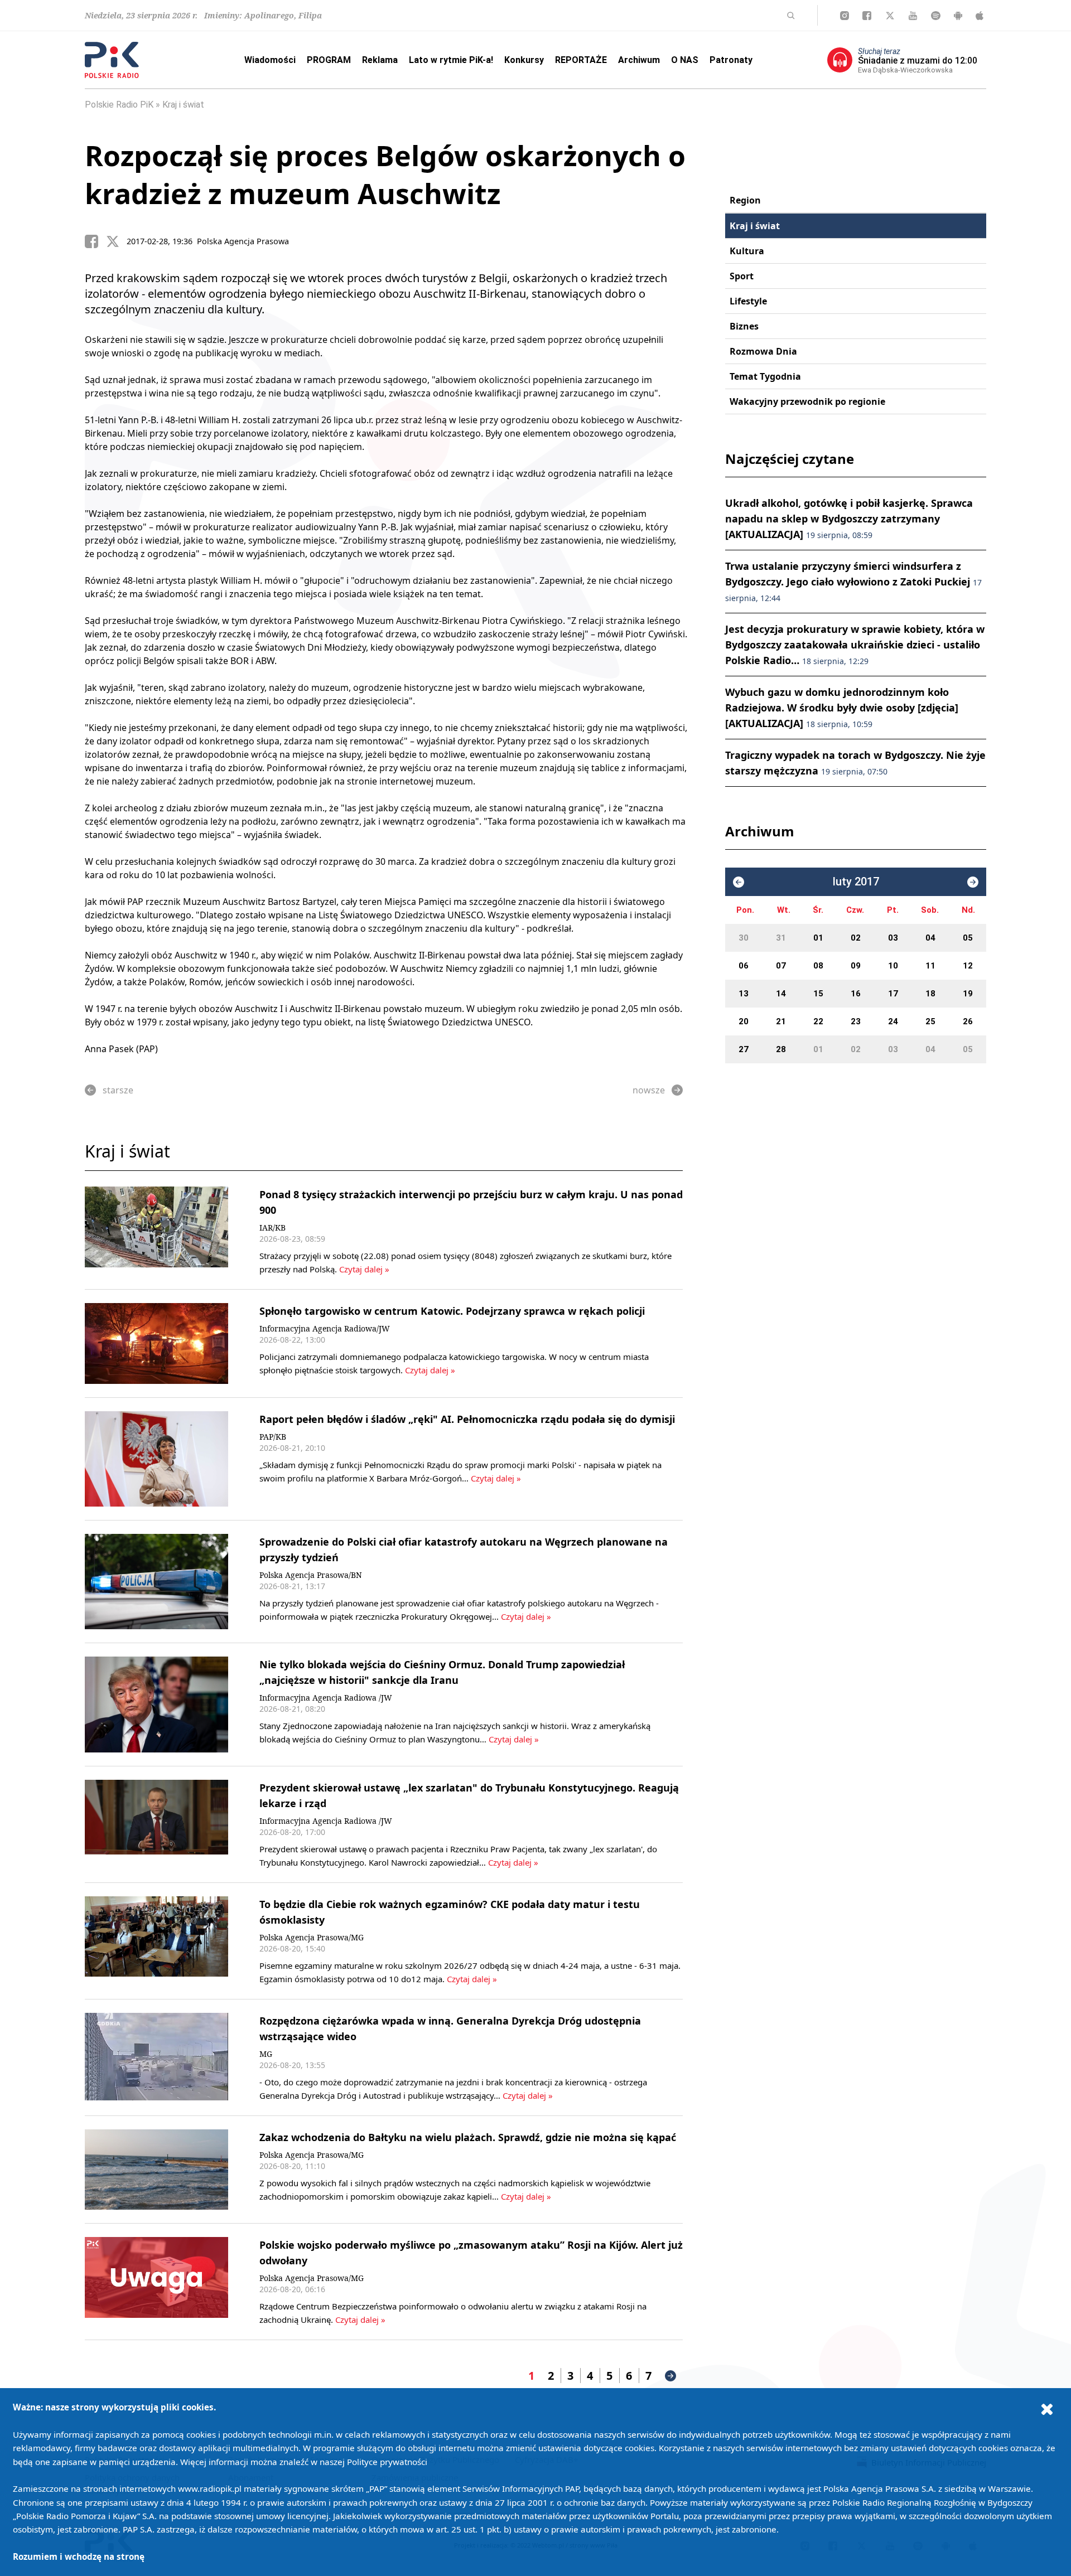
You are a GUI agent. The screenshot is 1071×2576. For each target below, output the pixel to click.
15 (818, 994)
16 (856, 994)
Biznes (744, 326)
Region (745, 200)
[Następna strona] (670, 2376)
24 (893, 1021)
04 (930, 938)
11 (930, 966)
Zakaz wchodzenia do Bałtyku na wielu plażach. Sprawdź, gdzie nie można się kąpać (468, 2137)
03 (893, 938)
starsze (118, 1090)
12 (968, 966)
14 (781, 994)
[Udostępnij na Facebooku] (95, 241)
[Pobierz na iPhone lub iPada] (980, 16)
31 (781, 938)
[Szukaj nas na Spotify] (936, 16)
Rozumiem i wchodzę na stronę (79, 2556)
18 (930, 994)
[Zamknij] (1047, 2409)
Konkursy (524, 60)
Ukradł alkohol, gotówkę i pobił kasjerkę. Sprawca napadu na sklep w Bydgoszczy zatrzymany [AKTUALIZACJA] (849, 519)
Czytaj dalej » (363, 1269)
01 (818, 938)
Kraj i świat (183, 105)
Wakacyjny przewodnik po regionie (807, 401)
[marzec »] (973, 882)
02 (856, 938)
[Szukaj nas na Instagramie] (845, 16)
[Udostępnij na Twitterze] (117, 241)
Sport (742, 276)
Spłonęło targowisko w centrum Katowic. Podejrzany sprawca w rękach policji (452, 1311)
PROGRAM (329, 60)
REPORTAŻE (581, 60)
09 (856, 966)
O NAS (685, 60)
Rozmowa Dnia (763, 351)
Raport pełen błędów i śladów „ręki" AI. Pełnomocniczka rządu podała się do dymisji (467, 1419)
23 (856, 1021)
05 (968, 938)
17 (893, 994)
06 (744, 966)
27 (744, 1049)
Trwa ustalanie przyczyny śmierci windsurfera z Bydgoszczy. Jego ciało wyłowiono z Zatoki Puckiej (853, 581)
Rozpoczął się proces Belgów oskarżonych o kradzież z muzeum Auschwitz (385, 175)
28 (781, 1049)
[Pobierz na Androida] (958, 16)
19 (968, 994)
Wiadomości (270, 60)
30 (744, 938)
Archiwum (639, 60)
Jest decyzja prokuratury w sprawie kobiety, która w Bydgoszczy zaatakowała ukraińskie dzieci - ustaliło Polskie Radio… (855, 645)
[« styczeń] (739, 882)
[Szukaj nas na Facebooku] (867, 16)
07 (781, 966)
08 (818, 966)
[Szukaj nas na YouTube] (913, 16)
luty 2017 (856, 882)
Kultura (747, 251)
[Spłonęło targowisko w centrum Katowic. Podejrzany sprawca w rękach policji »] (156, 1343)
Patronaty (731, 60)
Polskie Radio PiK (119, 105)
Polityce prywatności (387, 2462)
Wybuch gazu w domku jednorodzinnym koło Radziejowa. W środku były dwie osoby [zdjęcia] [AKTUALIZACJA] (842, 708)
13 (744, 994)
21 (781, 1021)
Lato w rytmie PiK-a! (451, 60)
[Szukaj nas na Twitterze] (890, 16)
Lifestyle (748, 301)
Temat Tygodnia (765, 376)
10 (893, 966)
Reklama (380, 60)
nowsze (649, 1090)
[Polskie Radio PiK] (112, 60)
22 (818, 1021)
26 (968, 1021)
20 (744, 1021)
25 (930, 1021)
